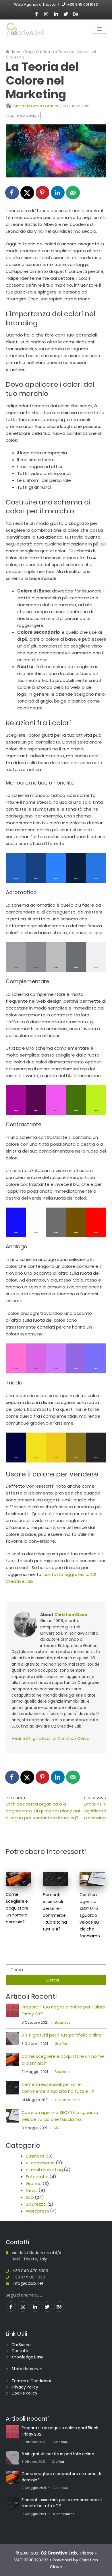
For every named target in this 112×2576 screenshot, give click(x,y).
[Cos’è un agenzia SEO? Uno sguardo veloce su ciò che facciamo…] (12, 2117)
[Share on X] (28, 193)
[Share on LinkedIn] (58, 193)
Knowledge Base (28, 2357)
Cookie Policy (24, 2393)
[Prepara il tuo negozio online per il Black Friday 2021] (12, 2011)
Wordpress (37, 2211)
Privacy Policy (25, 2387)
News (32, 2190)
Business (63, 2022)
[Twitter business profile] (66, 14)
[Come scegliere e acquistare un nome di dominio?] (12, 2061)
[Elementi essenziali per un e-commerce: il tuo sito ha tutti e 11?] (12, 2089)
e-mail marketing (44, 2170)
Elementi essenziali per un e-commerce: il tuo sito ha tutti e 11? (55, 1912)
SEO (57, 2128)
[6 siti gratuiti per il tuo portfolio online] (12, 2039)
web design (28, 115)
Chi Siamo (21, 2345)
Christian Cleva (28, 106)
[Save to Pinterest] (43, 193)
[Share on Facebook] (12, 193)
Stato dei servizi (27, 2369)
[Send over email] (73, 193)
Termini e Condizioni (31, 2381)
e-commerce (67, 2100)
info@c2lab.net (28, 2283)
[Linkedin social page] (56, 14)
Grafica (52, 106)
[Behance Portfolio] (76, 14)
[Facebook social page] (36, 14)
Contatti (20, 2351)
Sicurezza (36, 2204)
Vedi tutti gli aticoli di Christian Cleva (51, 1738)
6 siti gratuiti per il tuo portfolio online (61, 2035)
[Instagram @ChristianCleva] (46, 14)
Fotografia (37, 2177)
